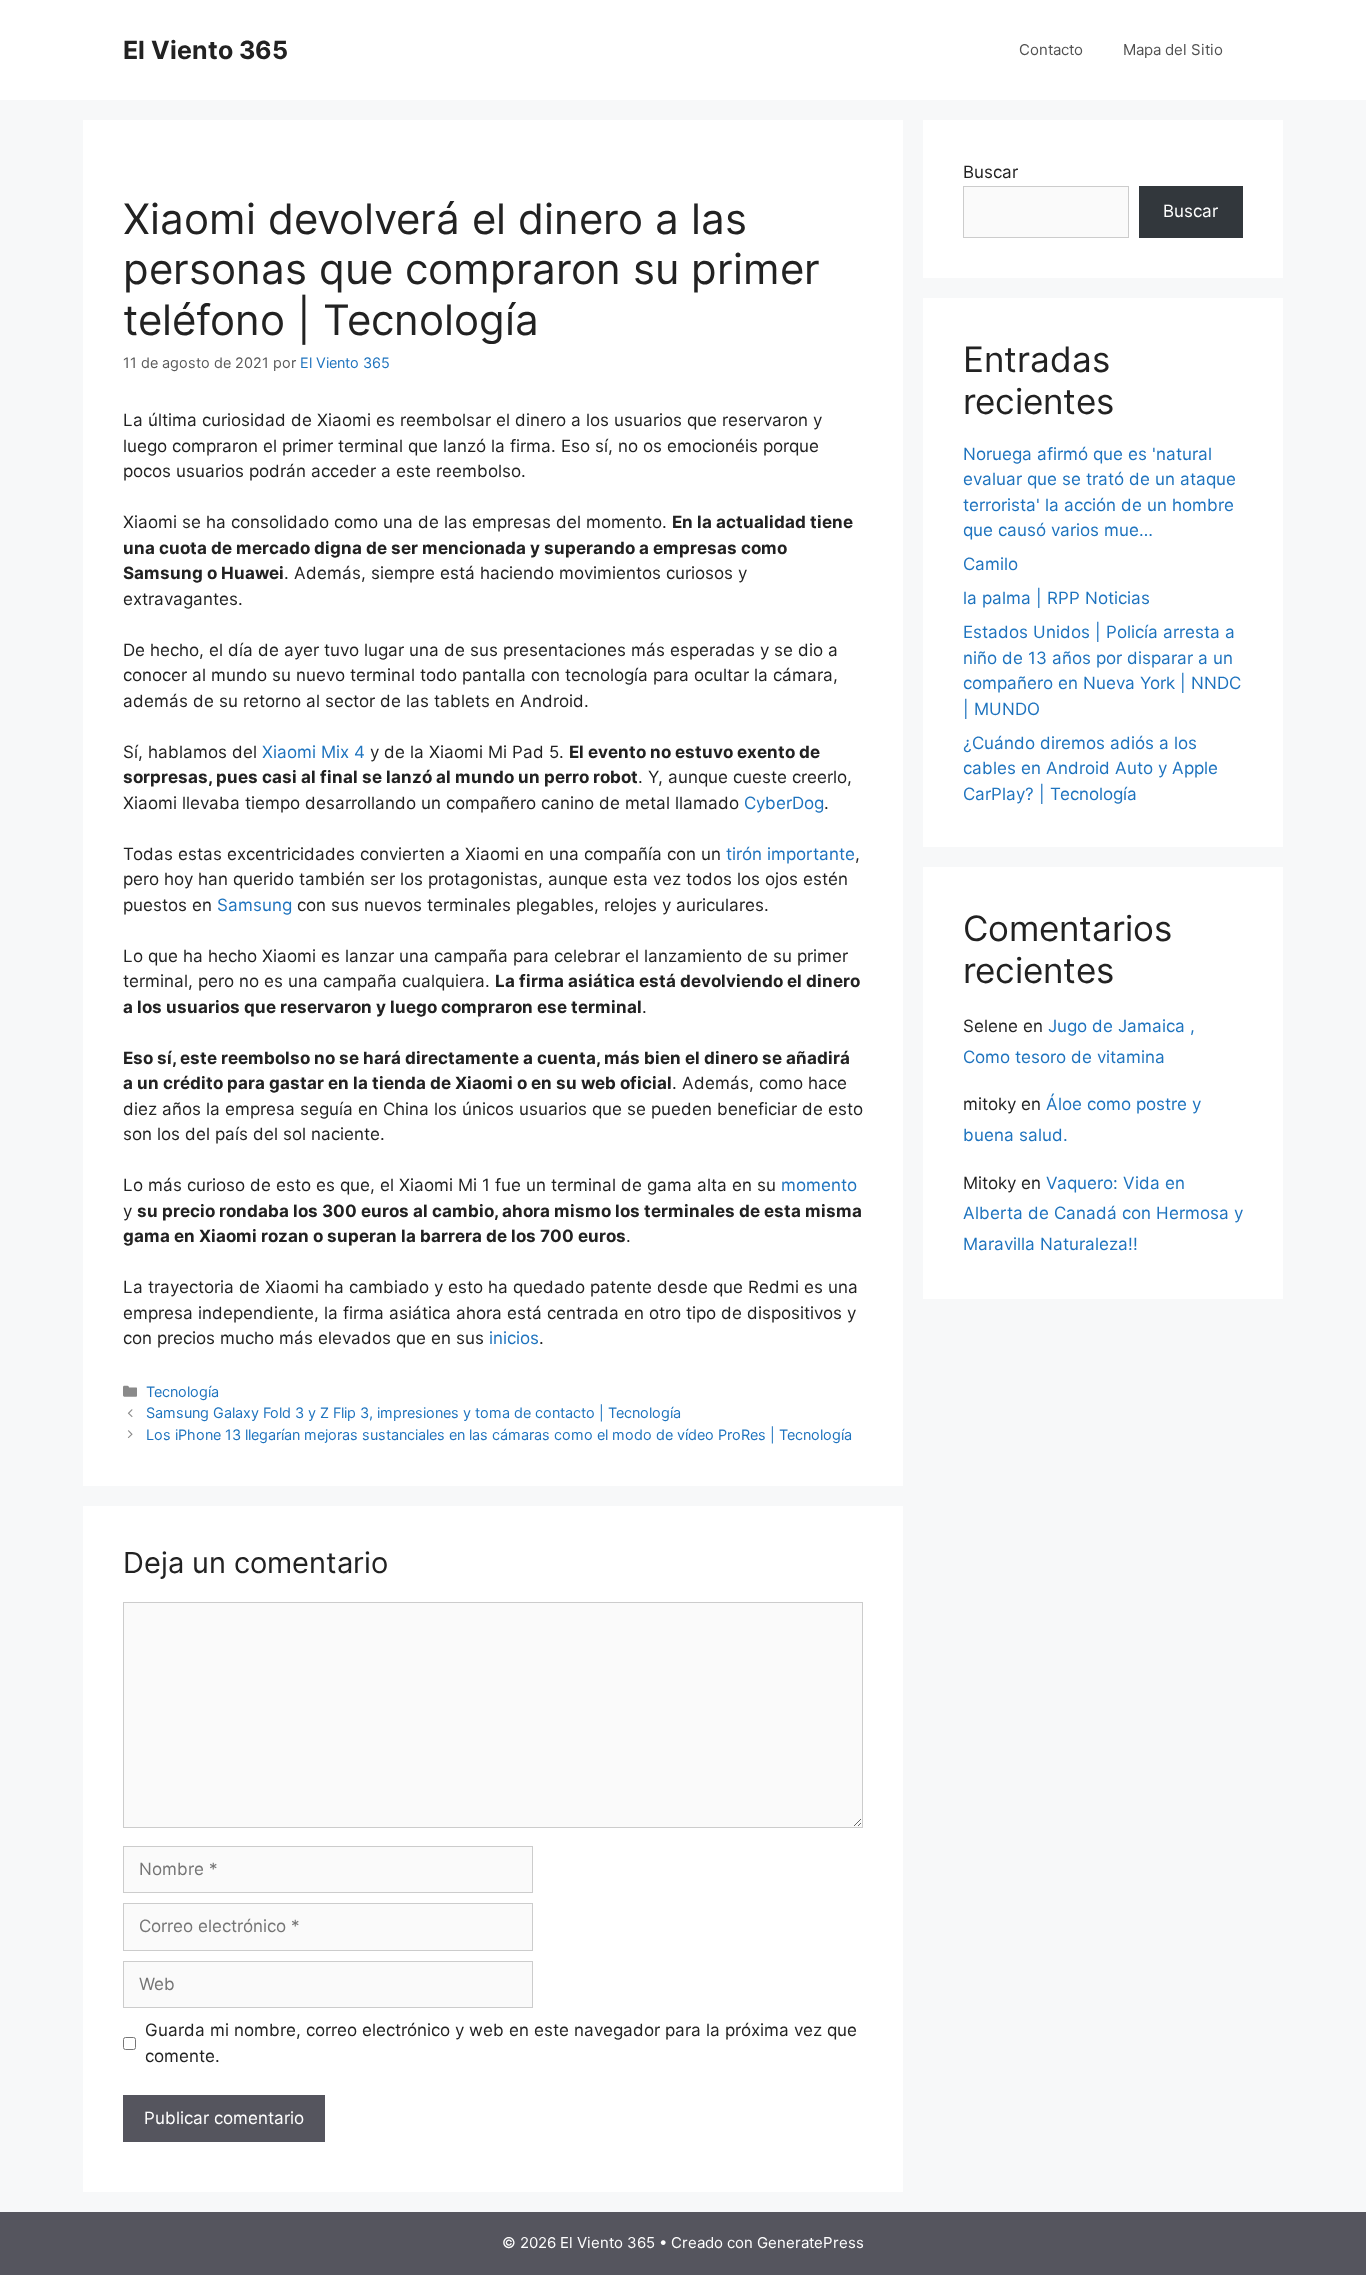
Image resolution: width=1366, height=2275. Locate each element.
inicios (514, 1338)
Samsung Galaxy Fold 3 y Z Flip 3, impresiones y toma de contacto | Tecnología (413, 1412)
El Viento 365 (205, 50)
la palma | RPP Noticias (1056, 598)
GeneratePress (810, 2242)
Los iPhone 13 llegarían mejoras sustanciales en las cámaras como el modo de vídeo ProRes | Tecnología (499, 1434)
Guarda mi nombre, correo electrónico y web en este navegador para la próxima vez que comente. (501, 2043)
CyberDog (784, 803)
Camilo (990, 564)
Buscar (990, 172)
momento (819, 1185)
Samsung (254, 905)
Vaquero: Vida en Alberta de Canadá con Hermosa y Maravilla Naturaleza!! (1103, 1213)
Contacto (1051, 49)
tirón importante (790, 854)
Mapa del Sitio (1173, 49)
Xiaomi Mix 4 (313, 752)
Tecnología (182, 1391)
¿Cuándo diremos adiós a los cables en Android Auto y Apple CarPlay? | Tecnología (1090, 768)
